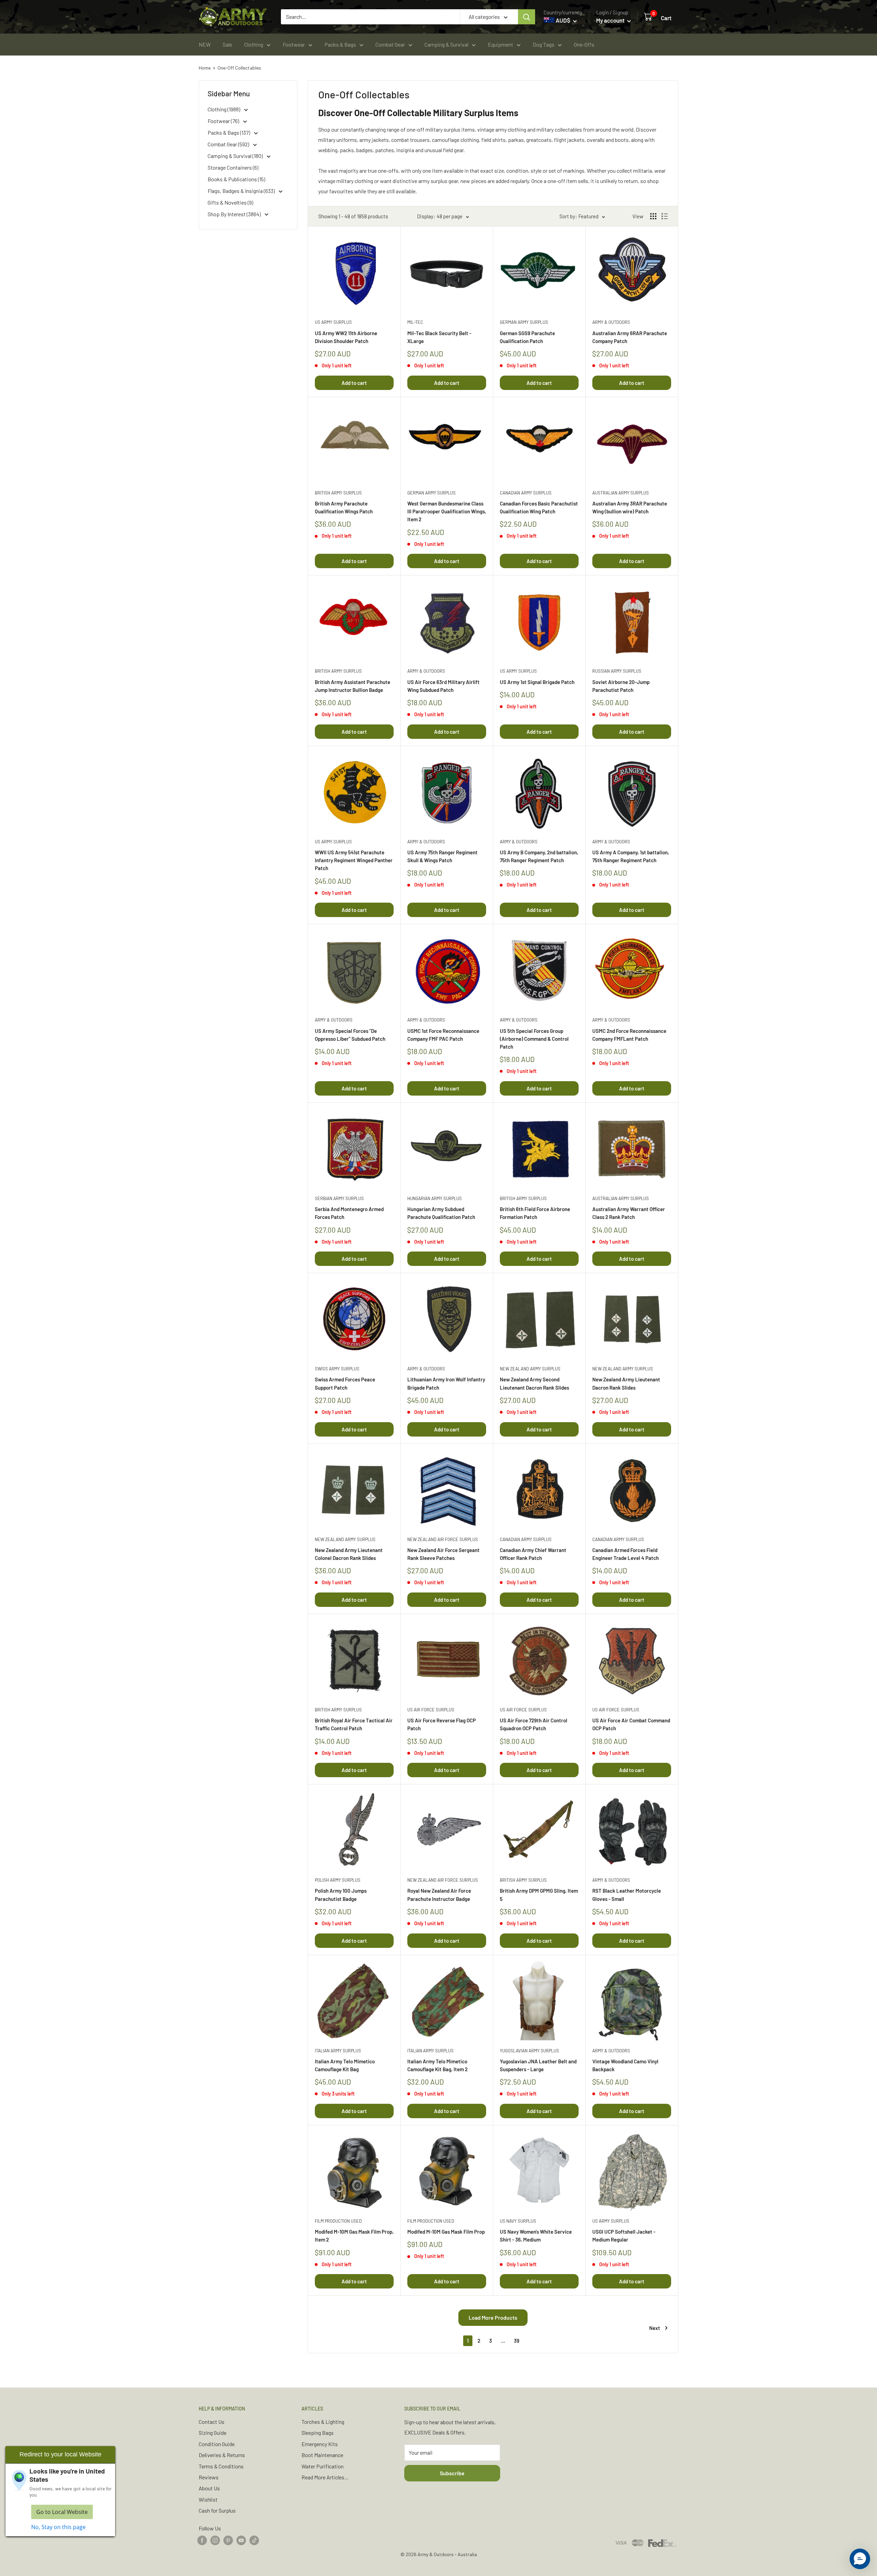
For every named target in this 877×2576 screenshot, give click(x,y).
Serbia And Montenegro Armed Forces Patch (349, 1213)
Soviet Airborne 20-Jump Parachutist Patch (621, 686)
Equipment (501, 44)
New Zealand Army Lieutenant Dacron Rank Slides (626, 1383)
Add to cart (354, 383)
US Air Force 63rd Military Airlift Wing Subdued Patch (443, 686)
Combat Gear (390, 44)
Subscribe (452, 2473)
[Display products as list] (665, 216)
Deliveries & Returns (222, 2455)
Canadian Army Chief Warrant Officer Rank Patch (533, 1554)
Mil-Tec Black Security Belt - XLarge (439, 337)
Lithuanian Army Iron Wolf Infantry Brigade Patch (446, 1383)
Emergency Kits (320, 2444)
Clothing (254, 44)
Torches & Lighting (323, 2422)
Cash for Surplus (217, 2510)
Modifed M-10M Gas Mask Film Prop (446, 2232)
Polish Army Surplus (338, 1880)
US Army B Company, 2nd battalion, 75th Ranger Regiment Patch (539, 856)
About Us (209, 2488)
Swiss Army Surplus (337, 1369)
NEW (205, 44)
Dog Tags (544, 44)
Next (655, 2328)
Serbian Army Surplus (339, 1198)
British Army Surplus (338, 493)
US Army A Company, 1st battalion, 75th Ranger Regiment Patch (631, 856)
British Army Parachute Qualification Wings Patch (344, 507)
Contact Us (212, 2422)
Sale (227, 44)
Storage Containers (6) (233, 167)
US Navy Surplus (518, 2221)
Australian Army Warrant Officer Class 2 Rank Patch (629, 1213)
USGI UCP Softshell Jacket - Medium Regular (624, 2236)
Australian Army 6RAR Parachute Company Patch (630, 337)
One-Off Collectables (239, 68)
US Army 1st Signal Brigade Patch (537, 682)
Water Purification (323, 2466)
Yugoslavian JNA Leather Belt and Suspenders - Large (538, 2065)
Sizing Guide (213, 2433)
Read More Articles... (325, 2477)
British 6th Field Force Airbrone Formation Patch (535, 1213)
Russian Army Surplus (617, 671)
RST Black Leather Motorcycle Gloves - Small (627, 1895)
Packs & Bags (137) (229, 132)
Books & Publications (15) (236, 179)
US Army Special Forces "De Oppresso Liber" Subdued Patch (350, 1035)
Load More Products (493, 2317)
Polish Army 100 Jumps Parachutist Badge (341, 1895)
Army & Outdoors (611, 322)
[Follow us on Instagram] (215, 2540)
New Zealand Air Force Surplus (443, 1539)
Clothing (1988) (224, 109)
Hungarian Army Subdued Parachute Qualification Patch (441, 1213)
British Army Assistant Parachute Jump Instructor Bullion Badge (353, 686)
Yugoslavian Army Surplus (529, 2051)
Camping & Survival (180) (236, 156)
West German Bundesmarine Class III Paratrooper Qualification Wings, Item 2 (447, 511)
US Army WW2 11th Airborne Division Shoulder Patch (346, 337)
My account (611, 20)
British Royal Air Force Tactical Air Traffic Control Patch (354, 1724)
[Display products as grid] (653, 216)
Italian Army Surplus (338, 2051)
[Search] (527, 17)
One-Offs (584, 44)
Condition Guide (217, 2444)
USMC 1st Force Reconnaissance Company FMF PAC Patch (443, 1035)
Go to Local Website (62, 2512)
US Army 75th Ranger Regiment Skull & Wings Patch (442, 856)
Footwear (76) (224, 121)
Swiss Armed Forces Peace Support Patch (345, 1383)
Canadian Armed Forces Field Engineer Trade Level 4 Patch (626, 1554)
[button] (860, 2559)
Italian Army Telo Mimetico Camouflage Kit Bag (345, 2065)
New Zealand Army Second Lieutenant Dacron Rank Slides (534, 1383)
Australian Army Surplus (621, 493)
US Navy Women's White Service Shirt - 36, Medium (536, 2236)
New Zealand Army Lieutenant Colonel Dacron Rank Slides (349, 1554)
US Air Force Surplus (431, 1710)
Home (205, 68)
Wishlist (208, 2499)
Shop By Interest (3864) (235, 214)
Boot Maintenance (322, 2455)
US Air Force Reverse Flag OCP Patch (442, 1724)
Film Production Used (338, 2221)
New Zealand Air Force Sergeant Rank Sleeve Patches (443, 1554)
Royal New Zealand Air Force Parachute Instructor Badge (439, 1895)
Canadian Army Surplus (526, 493)
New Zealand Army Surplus (530, 1369)
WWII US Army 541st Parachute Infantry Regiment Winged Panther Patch (354, 860)
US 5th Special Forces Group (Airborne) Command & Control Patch (534, 1039)
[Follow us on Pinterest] (228, 2540)
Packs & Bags (340, 44)
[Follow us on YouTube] (241, 2540)
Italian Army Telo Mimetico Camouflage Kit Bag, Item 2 (437, 2065)
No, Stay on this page (58, 2527)
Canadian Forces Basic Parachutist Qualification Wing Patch (539, 507)
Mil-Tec (415, 322)
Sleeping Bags (318, 2433)
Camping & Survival (446, 44)
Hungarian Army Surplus (435, 1198)
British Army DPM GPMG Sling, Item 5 (539, 1895)
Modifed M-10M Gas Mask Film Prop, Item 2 (354, 2236)
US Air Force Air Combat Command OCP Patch (631, 1724)
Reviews (209, 2477)
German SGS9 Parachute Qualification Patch (527, 337)
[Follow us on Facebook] (202, 2540)
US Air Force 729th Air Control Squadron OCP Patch (534, 1724)
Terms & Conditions (221, 2466)
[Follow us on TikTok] (254, 2540)
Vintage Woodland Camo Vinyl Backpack (625, 2065)
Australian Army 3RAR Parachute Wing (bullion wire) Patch (630, 507)
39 (517, 2341)
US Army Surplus (333, 322)
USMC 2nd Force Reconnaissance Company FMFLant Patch (629, 1035)
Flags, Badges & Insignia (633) (242, 191)
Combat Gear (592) (229, 144)
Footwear (294, 44)
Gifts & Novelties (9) (230, 202)
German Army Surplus (524, 322)
